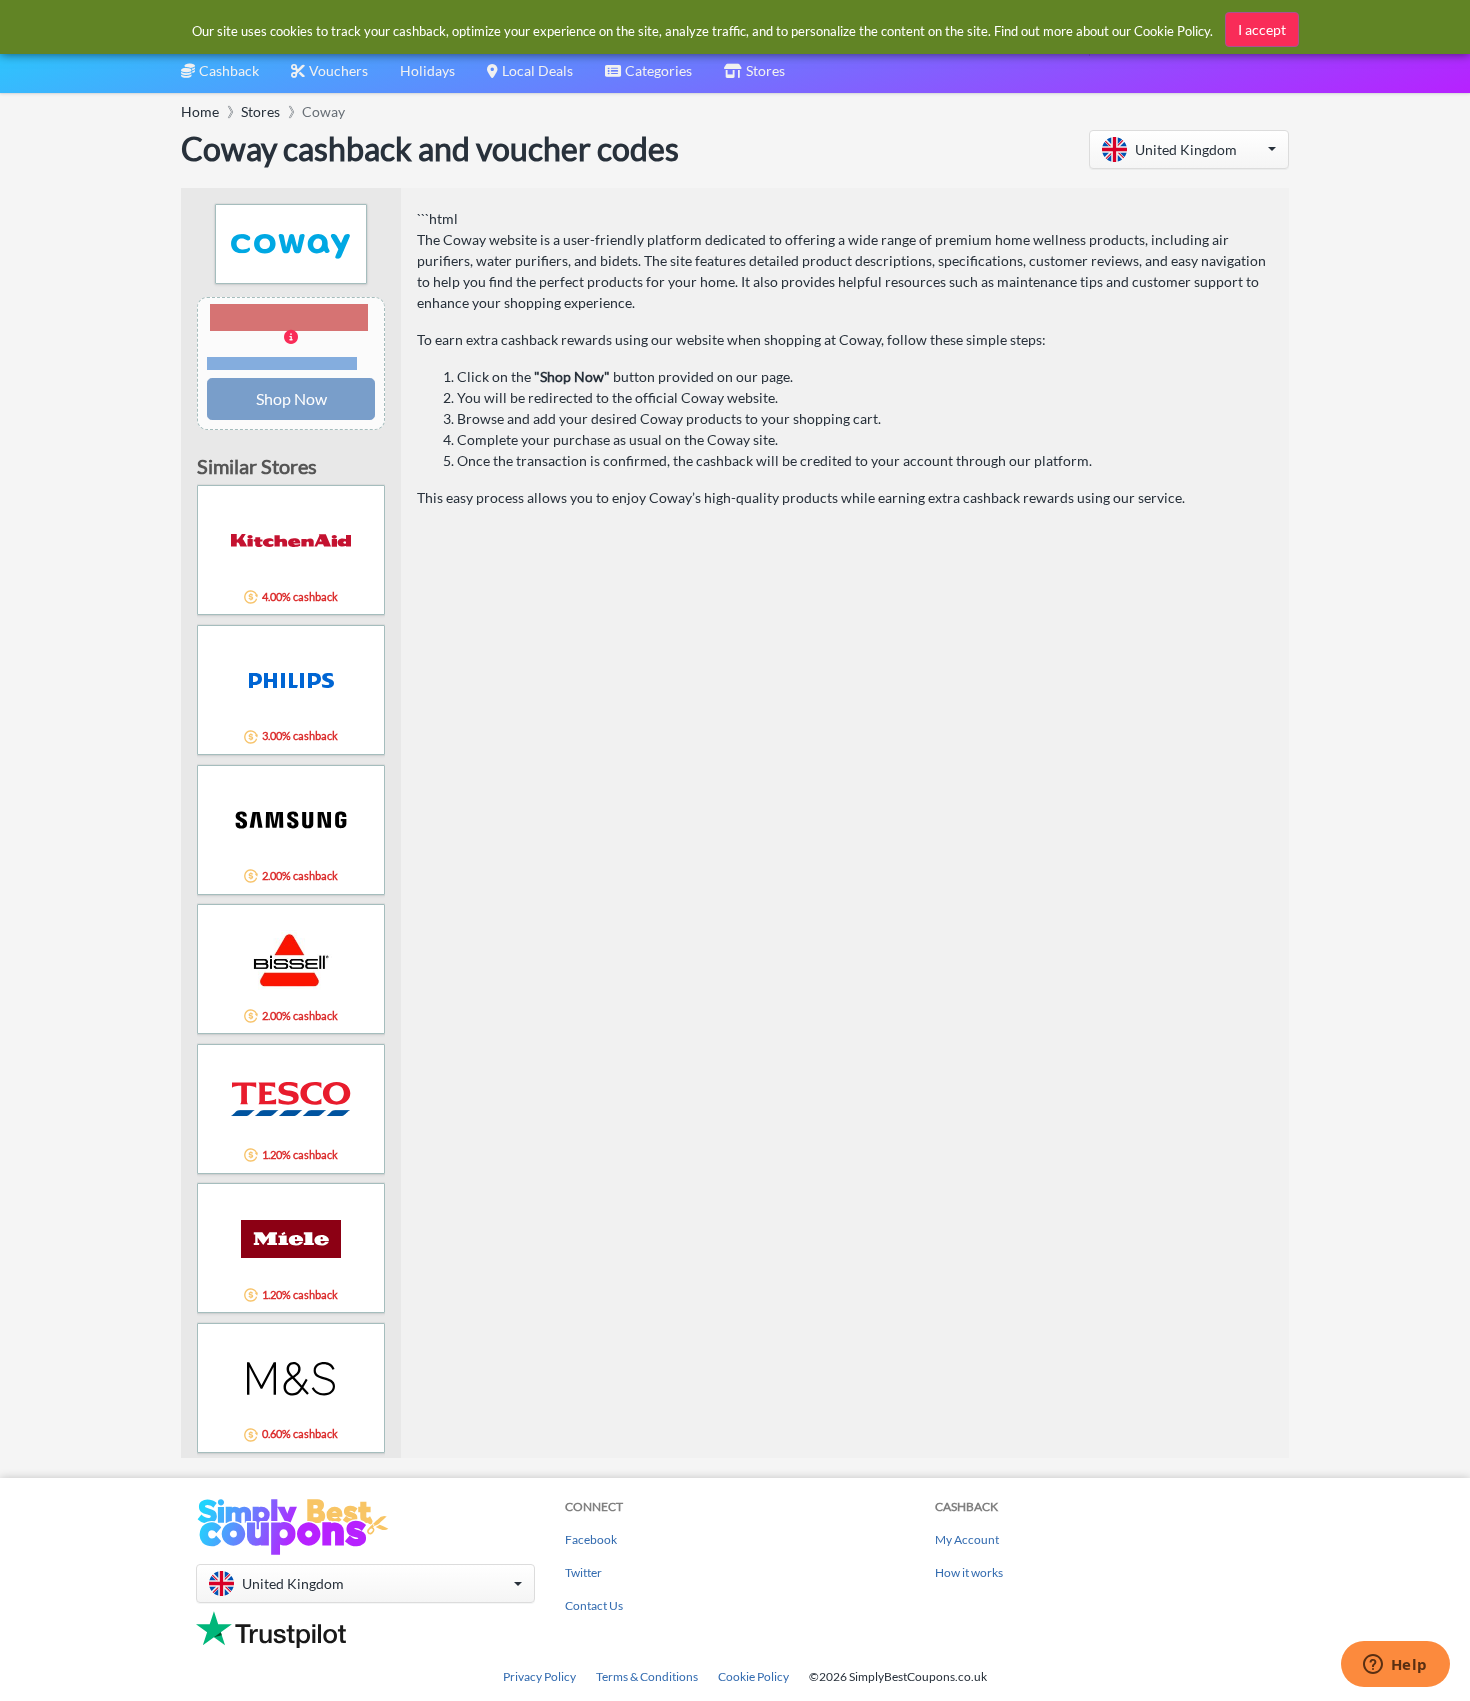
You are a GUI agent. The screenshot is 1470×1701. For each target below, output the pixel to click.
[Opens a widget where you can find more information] (1395, 1666)
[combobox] (648, 77)
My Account (967, 1539)
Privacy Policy (539, 1676)
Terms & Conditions (647, 1676)
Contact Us (594, 1605)
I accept (1262, 29)
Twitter (583, 1572)
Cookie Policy (753, 1676)
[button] (1189, 149)
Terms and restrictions (282, 363)
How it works (969, 1572)
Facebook (591, 1539)
